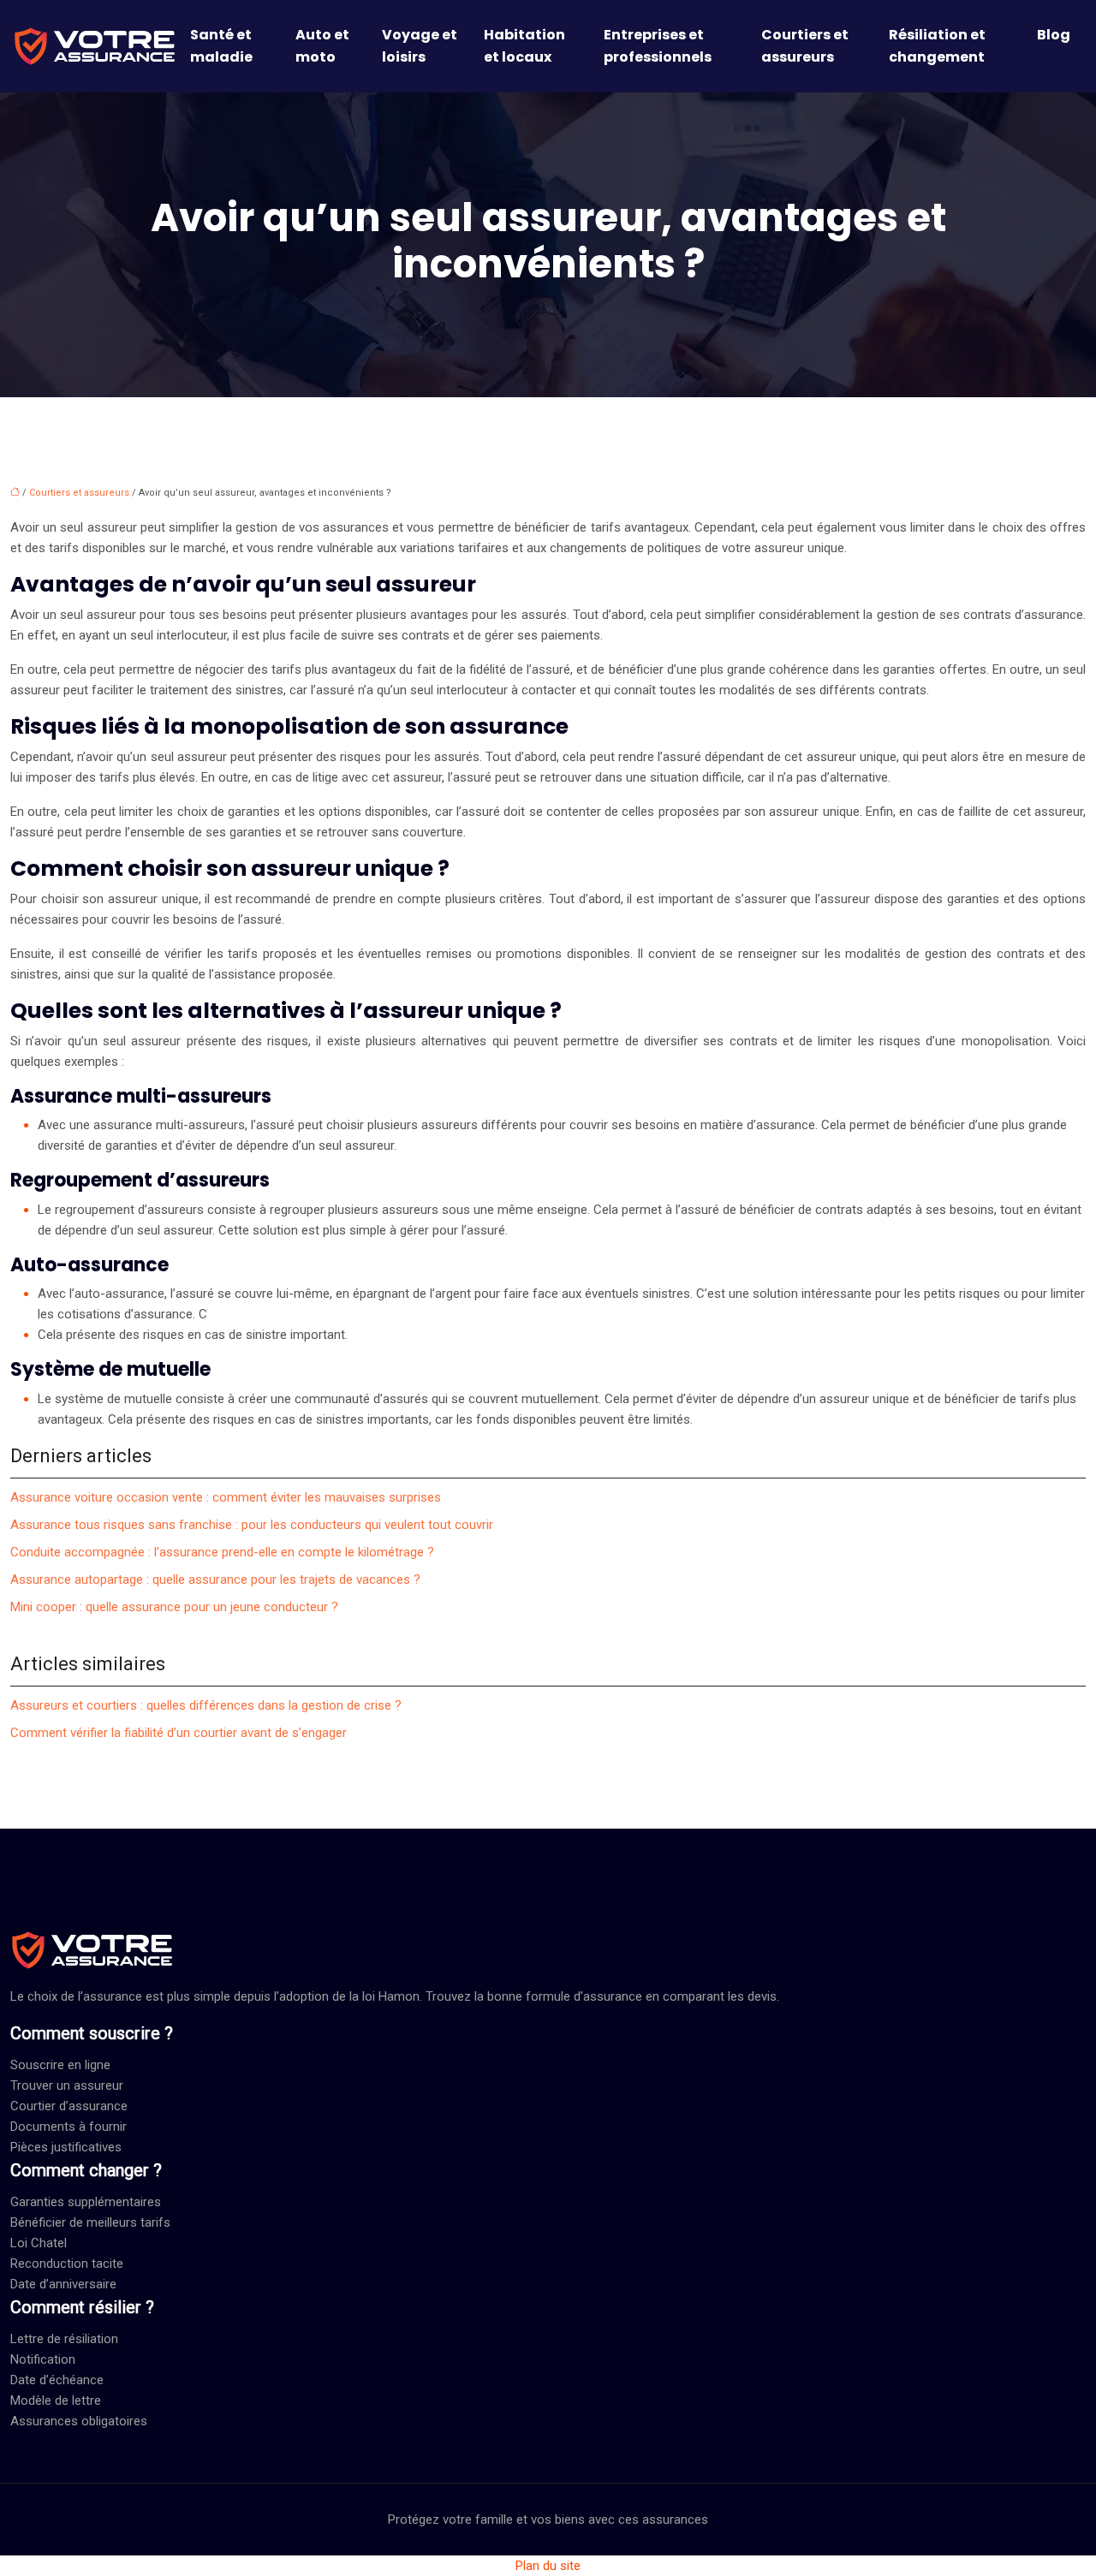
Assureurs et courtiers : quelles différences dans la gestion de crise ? (206, 1705)
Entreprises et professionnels (658, 46)
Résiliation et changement (937, 46)
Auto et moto (322, 46)
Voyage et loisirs (420, 46)
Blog (1054, 35)
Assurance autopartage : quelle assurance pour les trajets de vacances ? (215, 1580)
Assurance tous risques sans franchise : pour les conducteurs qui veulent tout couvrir (252, 1525)
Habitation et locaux (524, 46)
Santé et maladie (221, 46)
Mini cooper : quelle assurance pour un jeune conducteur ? (174, 1607)
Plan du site (548, 2566)
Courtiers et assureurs (805, 46)
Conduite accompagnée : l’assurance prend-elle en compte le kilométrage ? (222, 1552)
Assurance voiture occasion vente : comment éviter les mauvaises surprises (226, 1497)
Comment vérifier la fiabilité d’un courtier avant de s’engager (179, 1733)
